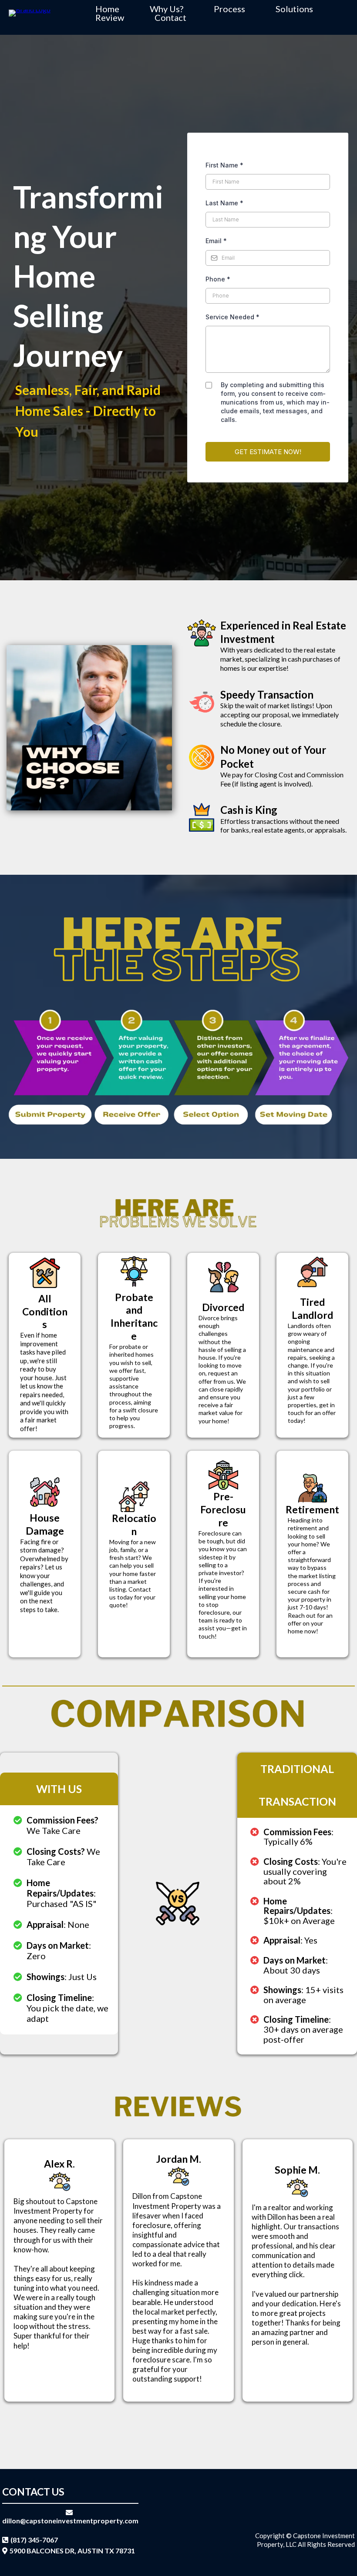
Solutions (294, 9)
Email (216, 241)
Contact (170, 17)
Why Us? (167, 9)
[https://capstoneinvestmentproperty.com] (30, 12)
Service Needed (232, 317)
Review (110, 17)
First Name (224, 165)
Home (107, 9)
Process (229, 9)
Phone (218, 279)
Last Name (224, 203)
